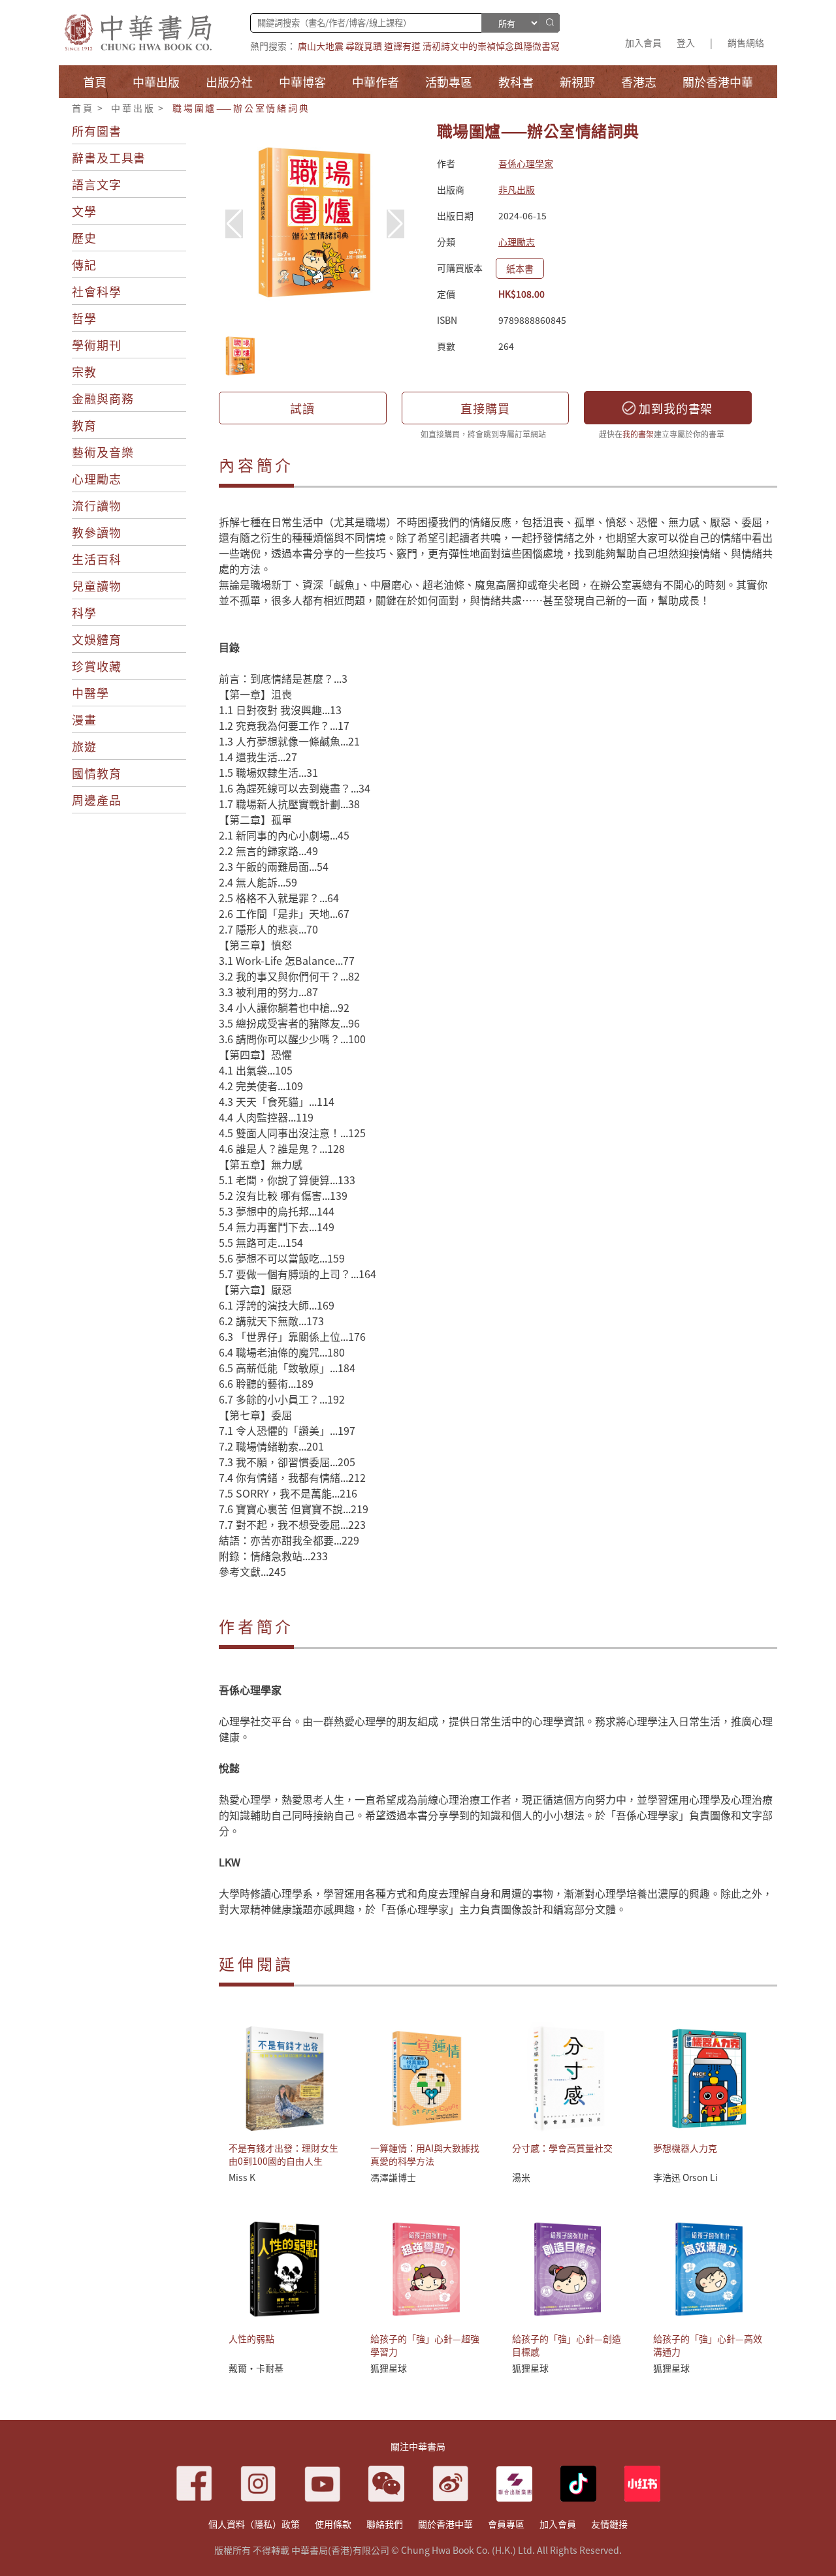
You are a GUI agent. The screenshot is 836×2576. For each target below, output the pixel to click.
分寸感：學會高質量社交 (562, 2148)
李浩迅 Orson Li (685, 2177)
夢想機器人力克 (685, 2148)
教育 (84, 425)
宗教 (84, 371)
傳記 (84, 264)
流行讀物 (97, 505)
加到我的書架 (674, 408)
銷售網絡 (746, 42)
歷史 (84, 238)
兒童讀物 (97, 586)
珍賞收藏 (97, 666)
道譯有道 (402, 46)
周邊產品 (97, 800)
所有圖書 (97, 131)
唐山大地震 (321, 46)
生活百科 (97, 559)
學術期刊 (97, 345)
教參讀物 (97, 532)
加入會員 (643, 42)
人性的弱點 (251, 2338)
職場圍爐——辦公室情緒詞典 (241, 108)
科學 (84, 612)
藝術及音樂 (103, 452)
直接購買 (485, 408)
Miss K (242, 2177)
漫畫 (84, 719)
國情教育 (97, 773)
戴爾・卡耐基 (256, 2368)
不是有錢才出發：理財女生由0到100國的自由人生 (283, 2154)
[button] (395, 224)
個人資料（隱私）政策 (254, 2524)
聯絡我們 (385, 2524)
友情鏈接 (609, 2524)
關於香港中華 (445, 2524)
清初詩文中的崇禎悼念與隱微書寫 (491, 46)
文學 (84, 211)
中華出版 (133, 108)
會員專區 (506, 2524)
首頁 (83, 108)
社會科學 (97, 291)
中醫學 (90, 693)
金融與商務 (103, 398)
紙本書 (520, 268)
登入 (686, 42)
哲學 (84, 318)
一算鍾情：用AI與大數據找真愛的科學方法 (425, 2154)
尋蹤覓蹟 (364, 46)
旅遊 (84, 746)
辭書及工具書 (109, 157)
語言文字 (97, 184)
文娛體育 (97, 639)
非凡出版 (517, 189)
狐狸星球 (389, 2368)
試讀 (302, 408)
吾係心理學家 (526, 163)
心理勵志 (97, 479)
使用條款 (333, 2524)
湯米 (521, 2177)
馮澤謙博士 (393, 2177)
